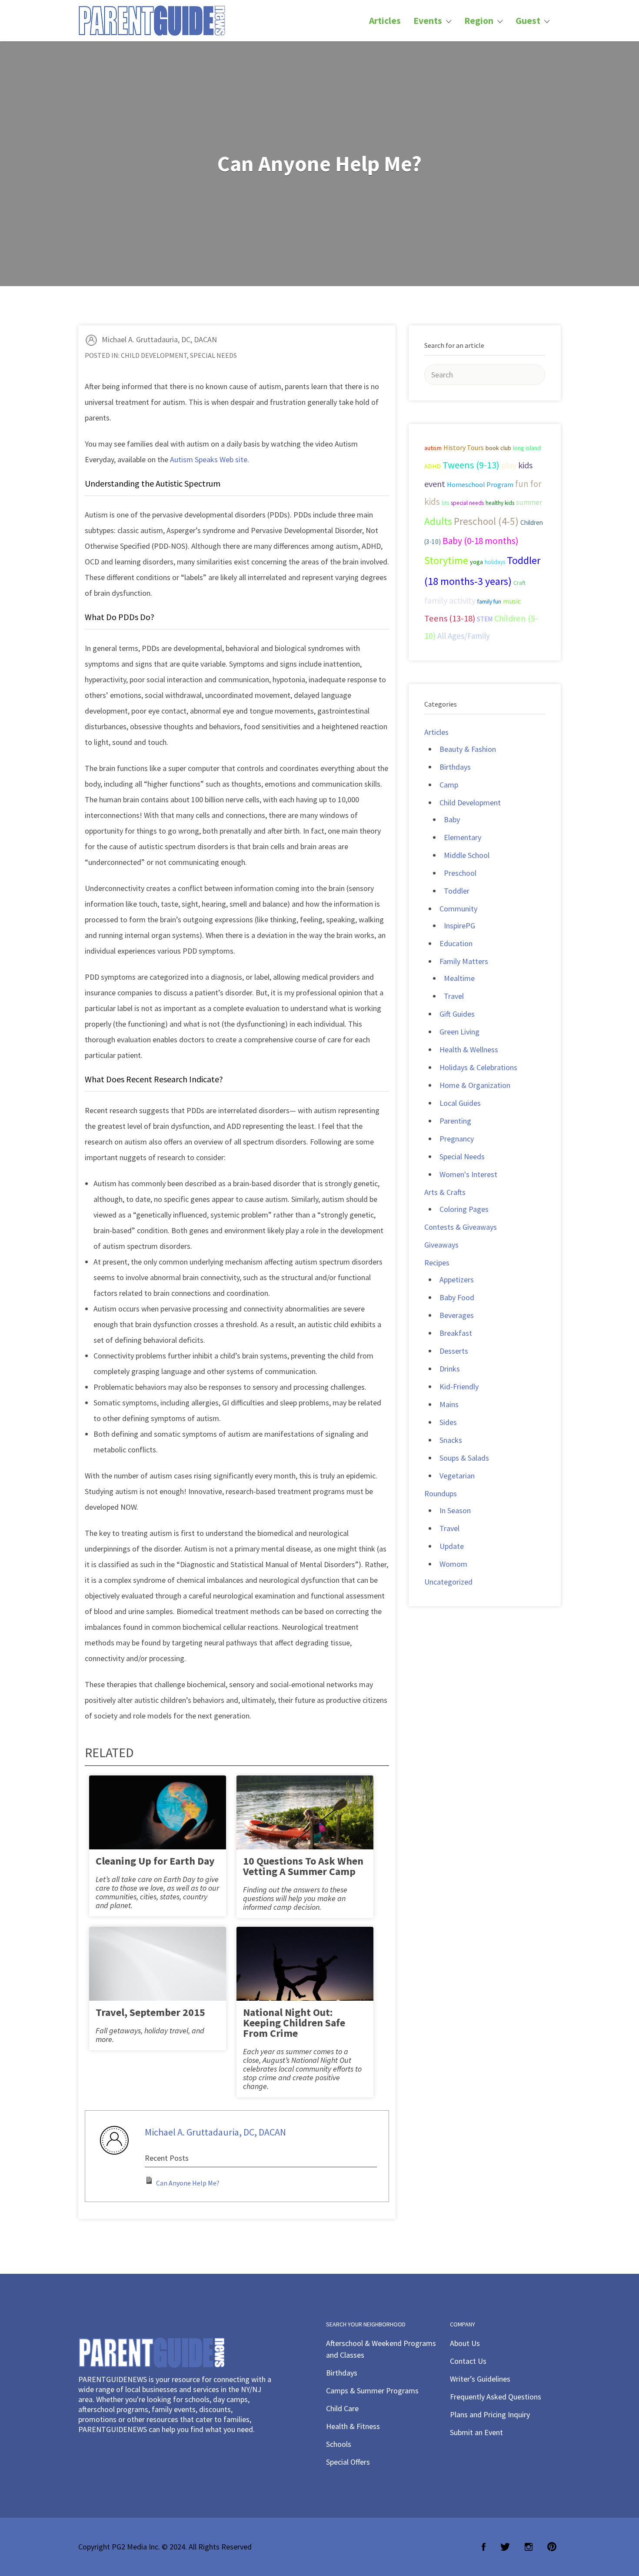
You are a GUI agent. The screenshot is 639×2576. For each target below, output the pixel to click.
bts (445, 503)
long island (527, 448)
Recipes (437, 1263)
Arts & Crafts (445, 1192)
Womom (453, 1564)
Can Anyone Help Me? (188, 2183)
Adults (438, 521)
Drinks (450, 1369)
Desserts (454, 1351)
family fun (489, 601)
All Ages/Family (464, 636)
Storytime (446, 561)
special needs (467, 503)
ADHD (433, 466)
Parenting (455, 1121)
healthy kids (500, 503)
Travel (454, 996)
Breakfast (456, 1333)
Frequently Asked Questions (496, 2397)
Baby (452, 819)
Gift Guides (457, 1014)
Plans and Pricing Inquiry (490, 2414)
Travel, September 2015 (150, 2012)
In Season (455, 1510)
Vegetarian (457, 1476)
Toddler (457, 891)
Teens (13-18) (450, 618)
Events (428, 21)
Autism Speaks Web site (209, 459)
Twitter (505, 2547)
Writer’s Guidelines (480, 2379)
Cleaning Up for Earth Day (155, 1861)
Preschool (460, 873)
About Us (465, 2343)
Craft (519, 583)
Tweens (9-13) (471, 465)
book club (498, 448)
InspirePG (459, 926)
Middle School (467, 855)
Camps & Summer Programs (372, 2391)
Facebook (484, 2547)
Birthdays (455, 767)
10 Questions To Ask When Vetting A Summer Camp (303, 1866)
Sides (448, 1422)
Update (452, 1546)
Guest (528, 21)
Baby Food (457, 1297)
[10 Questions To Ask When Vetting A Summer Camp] (305, 1820)
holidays (495, 562)
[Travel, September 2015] (158, 1971)
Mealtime (459, 978)
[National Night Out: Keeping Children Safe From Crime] (305, 1971)
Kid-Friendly (459, 1386)
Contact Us (468, 2361)
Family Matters (464, 961)
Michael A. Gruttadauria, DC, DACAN (159, 339)
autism (433, 448)
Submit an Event (476, 2432)
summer (529, 502)
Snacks (451, 1440)
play (509, 465)
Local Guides (460, 1103)
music (512, 601)
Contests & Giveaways (461, 1227)
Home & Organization (475, 1085)
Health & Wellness (469, 1049)
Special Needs (213, 355)
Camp (449, 785)
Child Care (342, 2408)
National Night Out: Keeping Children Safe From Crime (294, 2023)
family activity (450, 601)
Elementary (463, 837)
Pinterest (552, 2547)
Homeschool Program (480, 484)
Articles (385, 21)
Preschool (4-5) (486, 521)
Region (479, 21)
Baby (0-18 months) (481, 541)
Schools (339, 2444)
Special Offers (348, 2462)
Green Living (459, 1032)
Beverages (457, 1315)
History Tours (464, 447)
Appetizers (457, 1280)
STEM (485, 619)
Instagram (529, 2547)
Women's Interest (468, 1174)
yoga (476, 562)
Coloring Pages (464, 1209)
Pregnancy (457, 1139)
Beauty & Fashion (468, 749)
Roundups (441, 1493)
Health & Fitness (353, 2426)
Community (458, 909)
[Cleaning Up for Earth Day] (158, 1820)
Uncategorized (448, 1582)
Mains (449, 1404)
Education (456, 943)
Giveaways (441, 1245)
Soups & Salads (464, 1458)
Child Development (154, 355)
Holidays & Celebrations (478, 1067)
